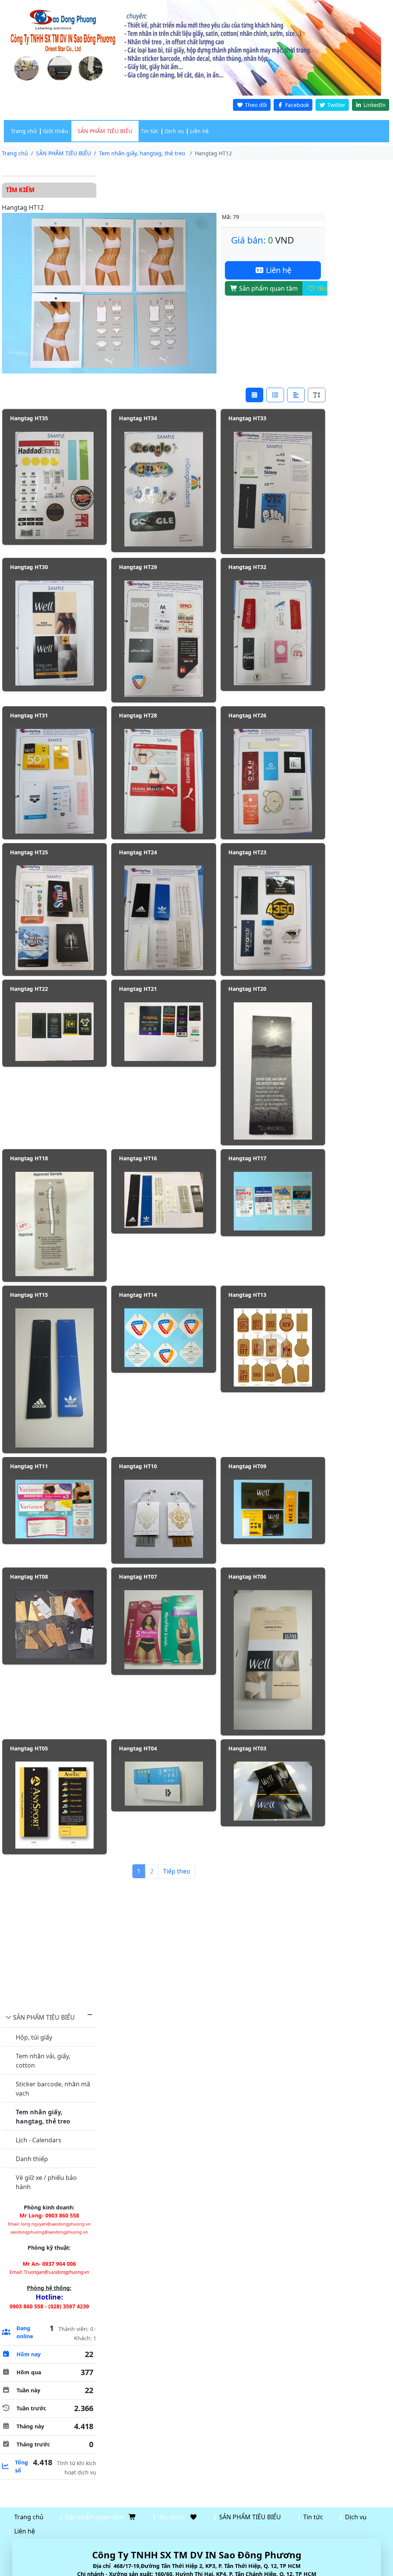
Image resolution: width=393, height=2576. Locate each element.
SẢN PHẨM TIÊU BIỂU (44, 2017)
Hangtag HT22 (29, 989)
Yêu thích (329, 288)
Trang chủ (24, 131)
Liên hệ (199, 131)
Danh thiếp (32, 2159)
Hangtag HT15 (29, 1295)
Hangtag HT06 (247, 1577)
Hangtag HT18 (29, 1158)
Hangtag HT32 (247, 567)
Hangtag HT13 (247, 1295)
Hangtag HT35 (29, 418)
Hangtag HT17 (247, 1158)
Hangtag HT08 (29, 1577)
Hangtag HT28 (138, 715)
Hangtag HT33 (247, 418)
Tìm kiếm (20, 190)
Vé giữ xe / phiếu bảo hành (46, 2182)
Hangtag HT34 (138, 418)
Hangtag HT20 (247, 989)
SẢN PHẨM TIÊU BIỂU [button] (105, 131)
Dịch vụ (174, 131)
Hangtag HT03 (247, 1748)
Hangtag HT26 (247, 715)
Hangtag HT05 (29, 1748)
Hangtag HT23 (247, 852)
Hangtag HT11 (29, 1466)
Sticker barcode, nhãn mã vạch (53, 2089)
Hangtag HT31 (29, 715)
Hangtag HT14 (138, 1295)
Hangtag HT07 (138, 1577)
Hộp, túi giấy (34, 2037)
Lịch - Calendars (39, 2140)
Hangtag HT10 (138, 1466)
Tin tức (150, 131)
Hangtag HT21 (138, 989)
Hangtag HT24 (138, 852)
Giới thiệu (56, 131)
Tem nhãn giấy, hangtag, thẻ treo (43, 2117)
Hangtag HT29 (138, 567)
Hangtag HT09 (247, 1466)
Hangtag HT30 (29, 567)
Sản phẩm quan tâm (268, 288)
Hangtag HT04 (138, 1748)
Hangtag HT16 (138, 1158)
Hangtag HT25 (29, 852)
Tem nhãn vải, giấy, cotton (43, 2061)
